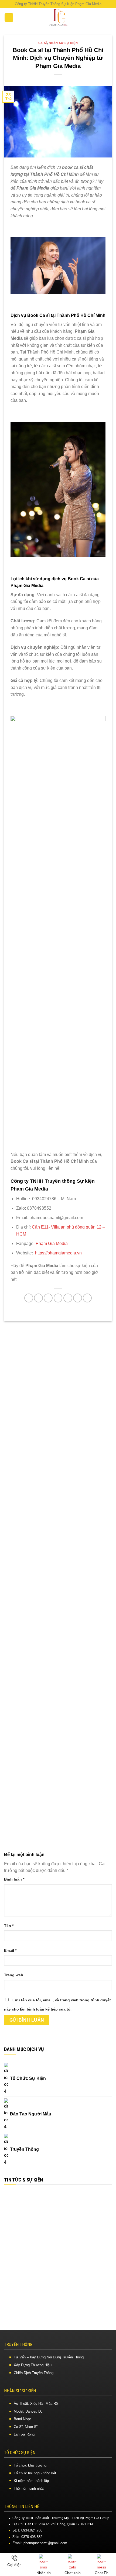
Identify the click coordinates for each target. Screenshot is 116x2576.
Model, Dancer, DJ (28, 2411)
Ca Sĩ (43, 43)
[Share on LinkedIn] (87, 1298)
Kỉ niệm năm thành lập (31, 2481)
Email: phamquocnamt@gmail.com (40, 2543)
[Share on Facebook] (38, 1298)
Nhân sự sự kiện (63, 43)
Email (10, 1950)
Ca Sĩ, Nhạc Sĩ (26, 2427)
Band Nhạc (22, 2419)
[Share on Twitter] (48, 1298)
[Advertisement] (58, 2250)
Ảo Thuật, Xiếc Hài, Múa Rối (36, 2404)
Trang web (14, 1975)
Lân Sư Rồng (24, 2434)
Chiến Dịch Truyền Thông (34, 2373)
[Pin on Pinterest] (68, 1298)
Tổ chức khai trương (30, 2465)
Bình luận (14, 1879)
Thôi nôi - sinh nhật (29, 2488)
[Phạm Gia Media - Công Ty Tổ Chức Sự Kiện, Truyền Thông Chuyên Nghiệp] (58, 18)
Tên (9, 1926)
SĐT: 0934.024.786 (27, 2530)
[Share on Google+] (78, 1298)
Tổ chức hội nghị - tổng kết (35, 2473)
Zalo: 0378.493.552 (27, 2537)
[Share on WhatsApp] (29, 1298)
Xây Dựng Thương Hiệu (33, 2365)
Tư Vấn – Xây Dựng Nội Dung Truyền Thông (49, 2357)
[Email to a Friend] (58, 1298)
